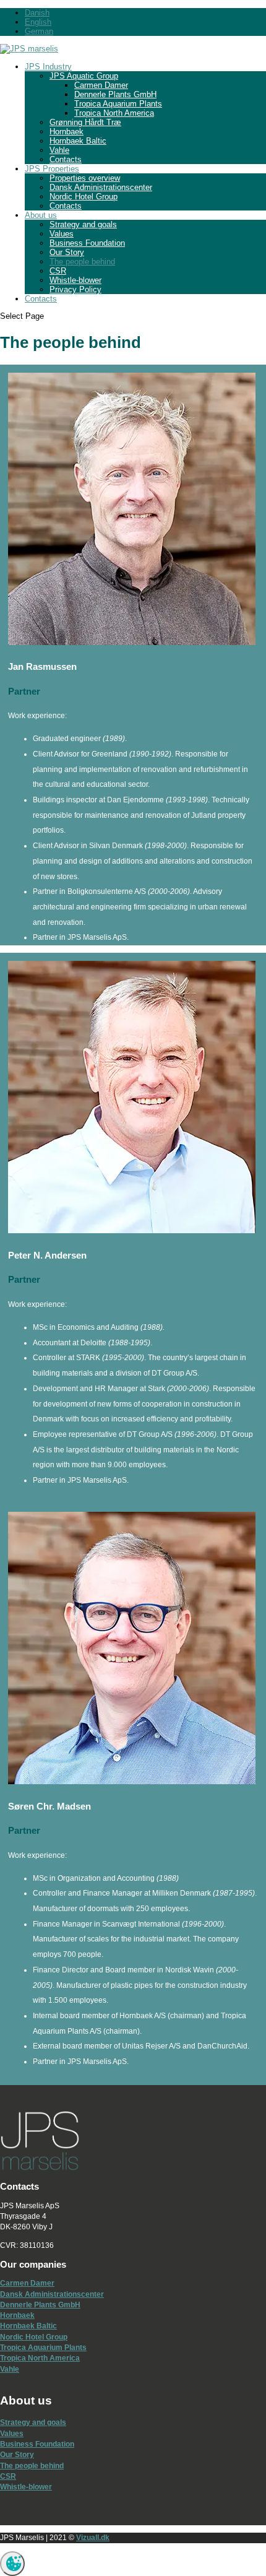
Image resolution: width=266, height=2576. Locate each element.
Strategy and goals (83, 224)
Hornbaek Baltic (78, 141)
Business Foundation (87, 243)
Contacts (66, 159)
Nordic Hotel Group (84, 197)
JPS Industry (48, 67)
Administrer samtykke (12, 2564)
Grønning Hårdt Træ (85, 122)
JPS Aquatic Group (84, 76)
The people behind (82, 262)
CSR (58, 271)
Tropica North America (114, 113)
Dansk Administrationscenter (101, 187)
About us (41, 215)
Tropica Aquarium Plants (118, 104)
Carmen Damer (101, 85)
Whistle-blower (75, 280)
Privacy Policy (75, 289)
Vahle (59, 150)
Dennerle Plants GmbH (115, 94)
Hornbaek (66, 132)
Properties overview (85, 178)
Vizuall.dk (93, 2538)
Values (62, 234)
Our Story (67, 252)
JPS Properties (52, 169)
